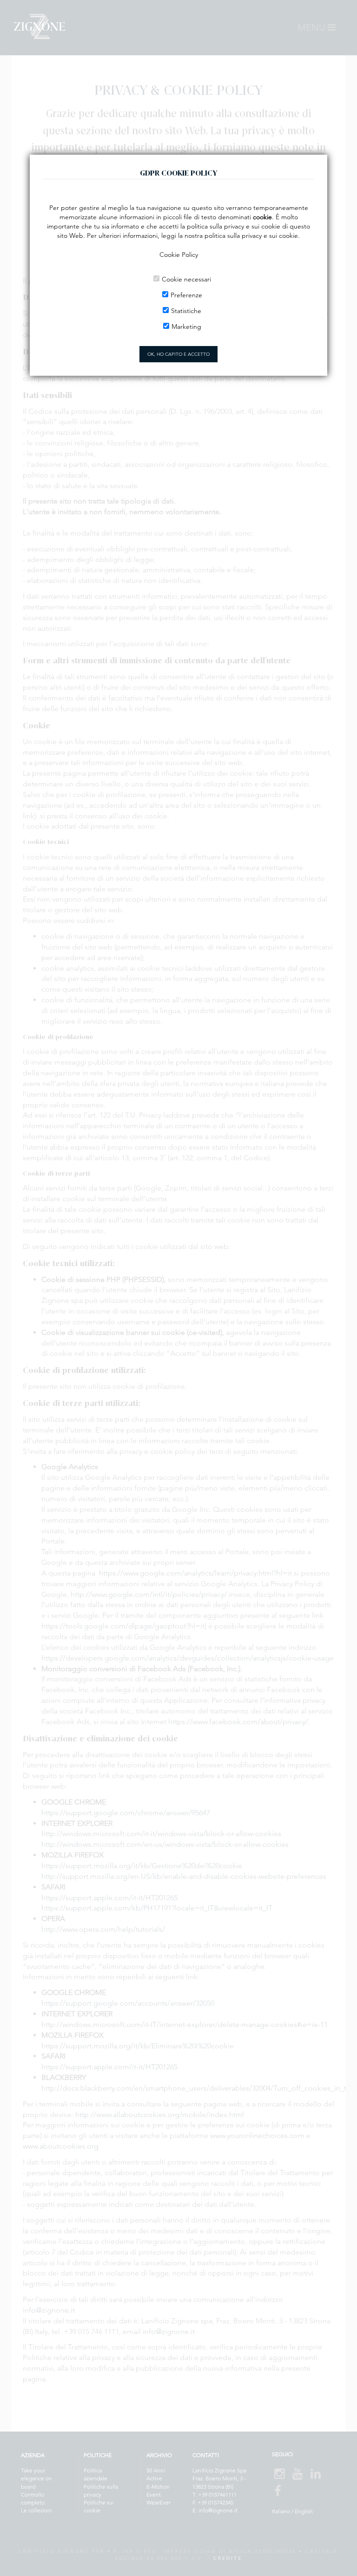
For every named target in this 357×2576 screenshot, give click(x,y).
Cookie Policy (179, 255)
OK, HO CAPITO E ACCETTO (178, 354)
